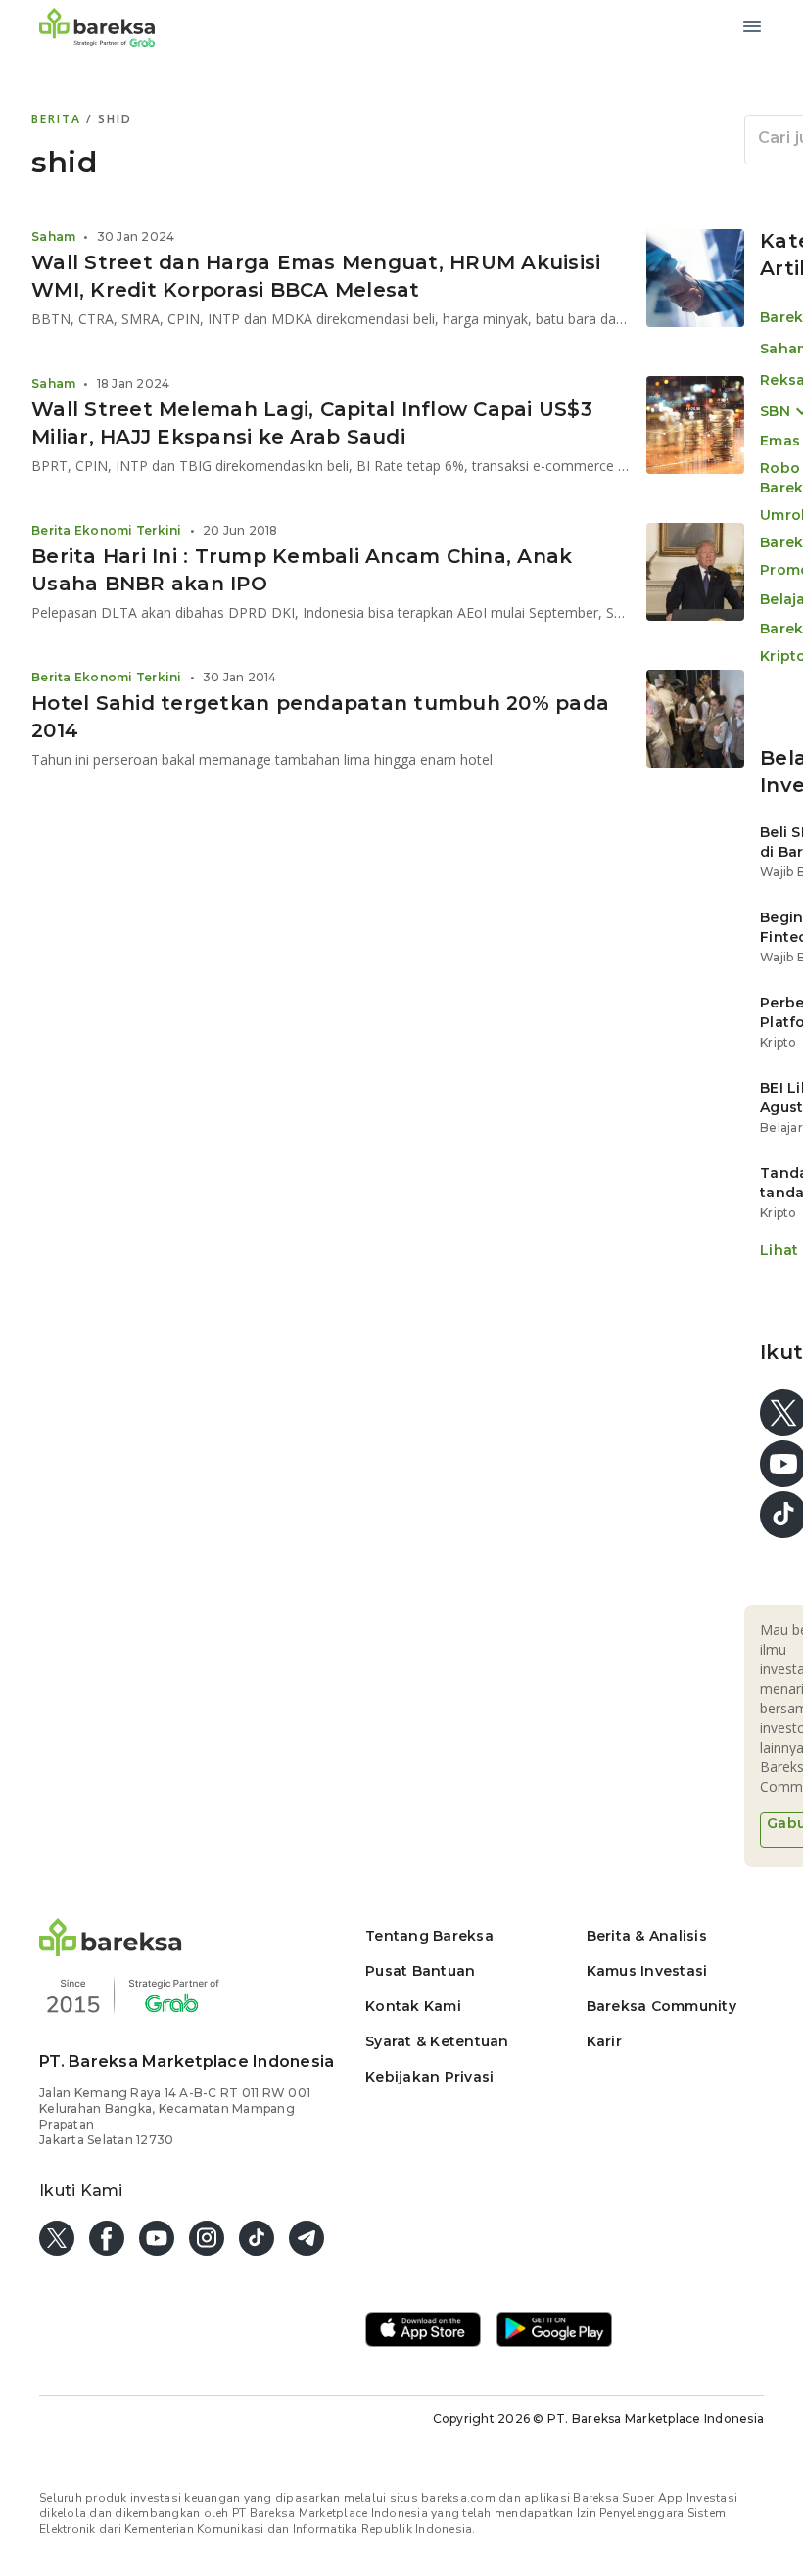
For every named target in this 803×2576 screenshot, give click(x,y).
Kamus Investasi (647, 1971)
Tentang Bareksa (429, 1936)
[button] (111, 1951)
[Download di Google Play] (554, 2331)
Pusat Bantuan (420, 1971)
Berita (59, 119)
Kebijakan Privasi (429, 2077)
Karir (604, 2041)
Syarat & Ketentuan (437, 2041)
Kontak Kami (413, 2006)
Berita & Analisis (647, 1936)
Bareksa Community (661, 2006)
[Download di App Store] (423, 2331)
